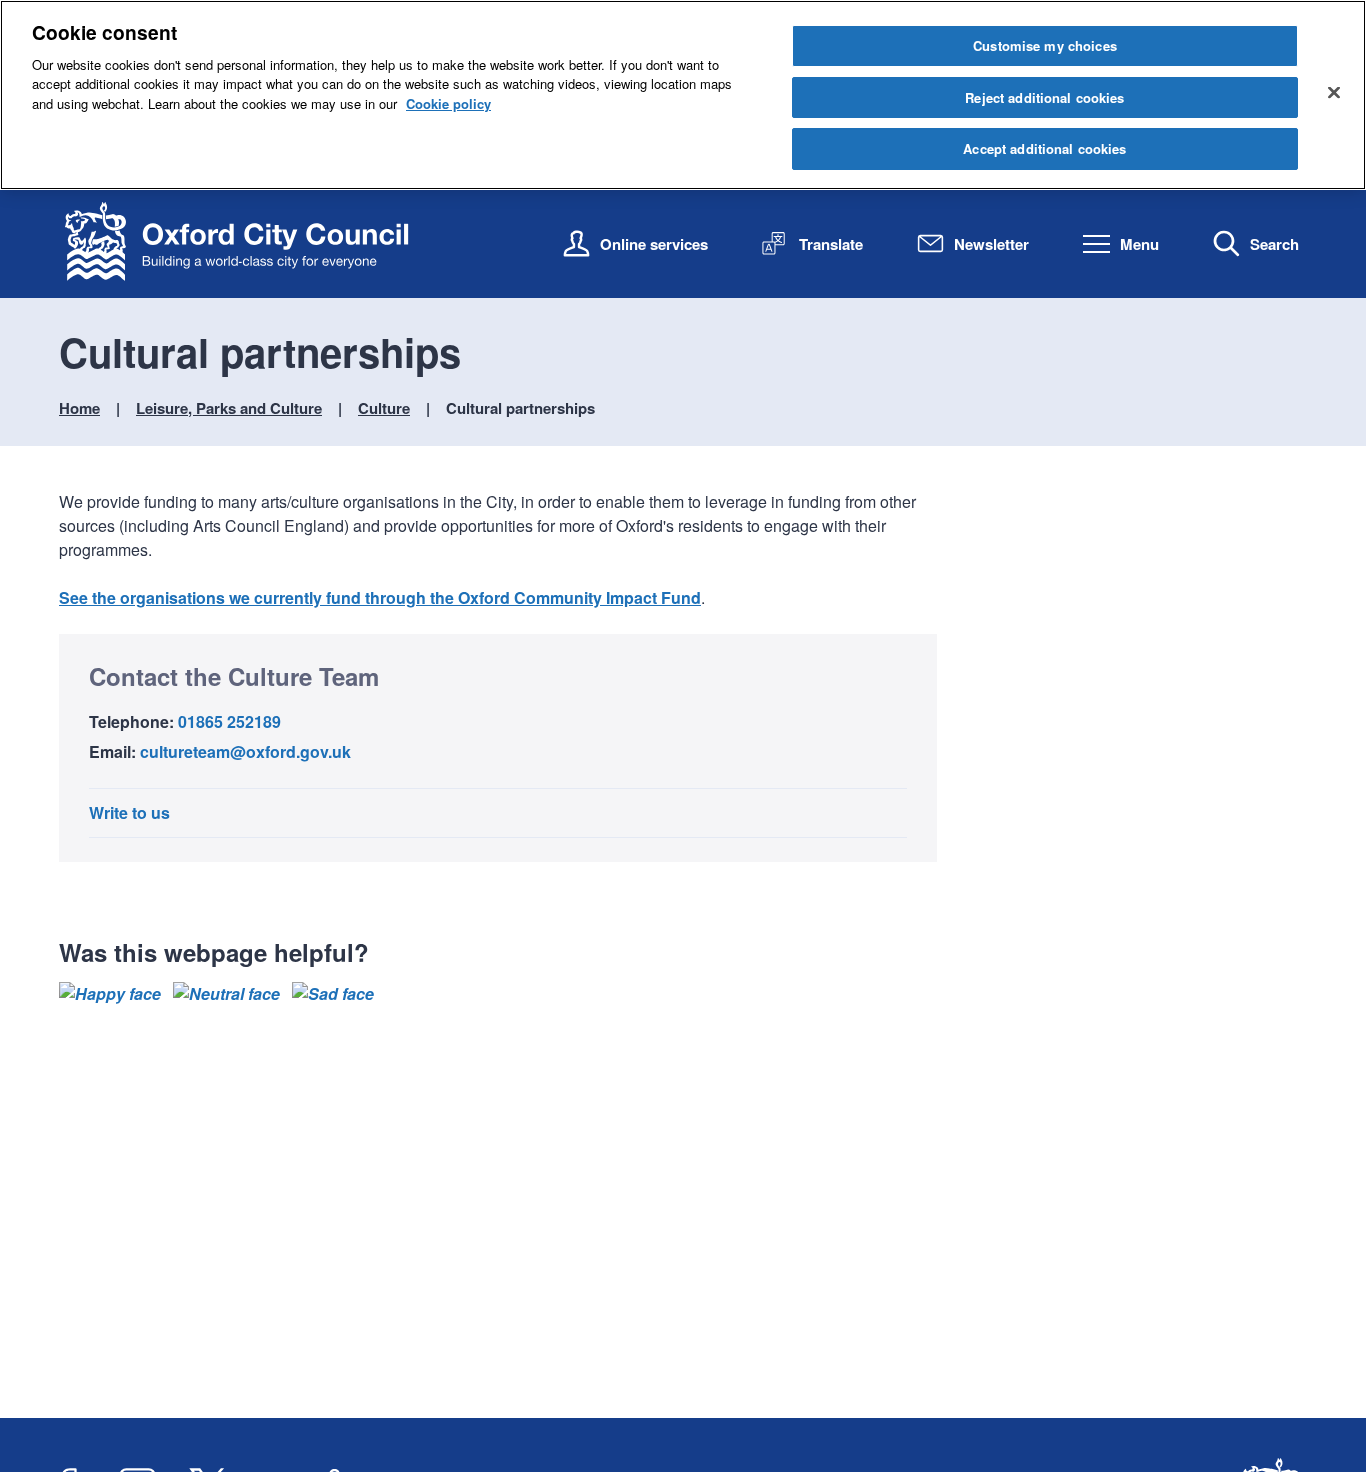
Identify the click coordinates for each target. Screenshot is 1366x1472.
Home (79, 408)
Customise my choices (1045, 45)
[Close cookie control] (1334, 92)
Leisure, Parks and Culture (229, 408)
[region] (683, 95)
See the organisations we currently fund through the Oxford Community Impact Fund (380, 597)
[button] (110, 994)
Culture (384, 408)
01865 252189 (229, 721)
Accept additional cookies (1044, 148)
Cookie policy (448, 103)
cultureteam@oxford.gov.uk (245, 751)
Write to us (129, 812)
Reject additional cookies (1044, 97)
